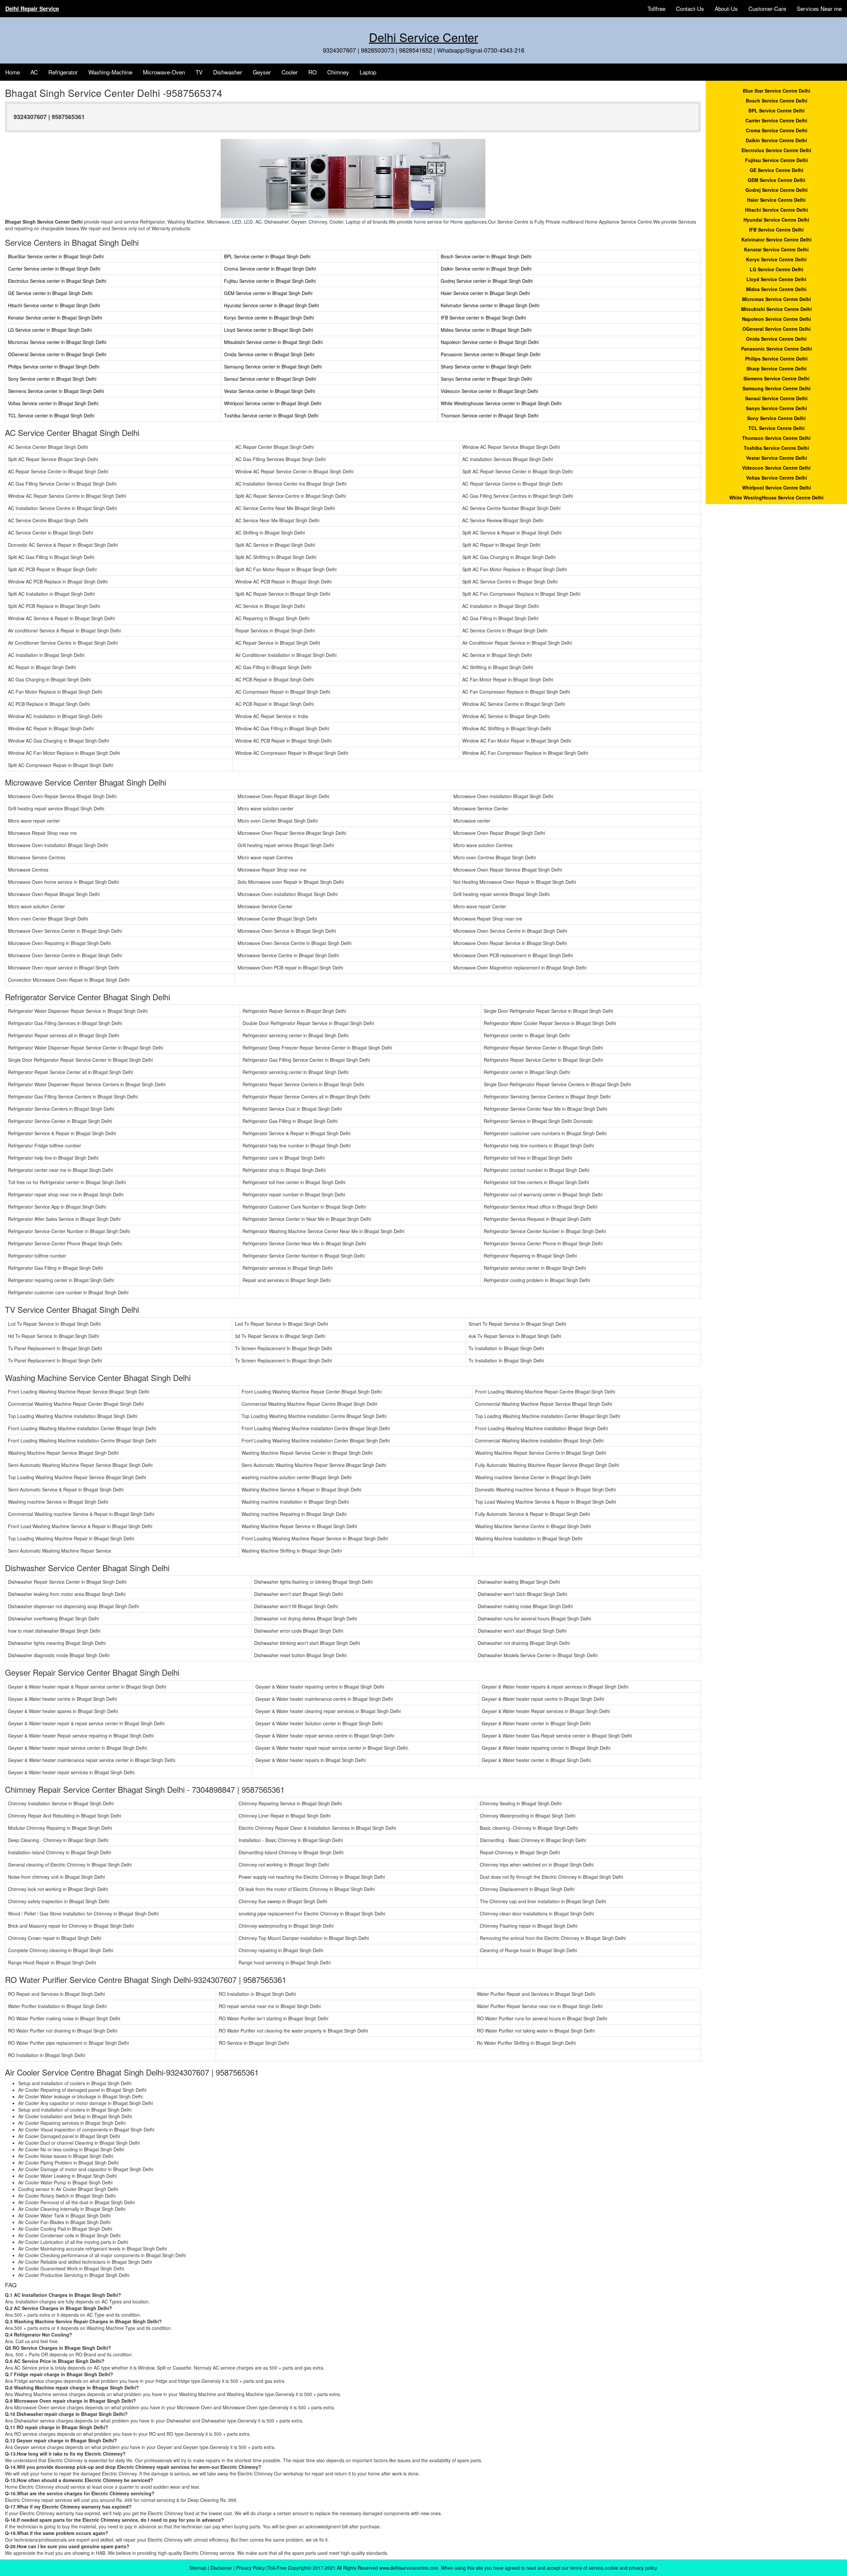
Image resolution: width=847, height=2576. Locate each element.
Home (13, 72)
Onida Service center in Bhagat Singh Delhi (269, 354)
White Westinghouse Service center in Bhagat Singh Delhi (501, 403)
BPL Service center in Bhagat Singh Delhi (267, 256)
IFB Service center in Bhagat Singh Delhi (483, 318)
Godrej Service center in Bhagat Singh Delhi (487, 281)
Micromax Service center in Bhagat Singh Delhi (57, 342)
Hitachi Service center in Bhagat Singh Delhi (54, 305)
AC (34, 72)
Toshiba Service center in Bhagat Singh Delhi (271, 415)
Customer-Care (767, 8)
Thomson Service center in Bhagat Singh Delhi (490, 415)
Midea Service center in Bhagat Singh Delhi (486, 330)
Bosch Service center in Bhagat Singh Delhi (486, 256)
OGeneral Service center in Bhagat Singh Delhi (57, 354)
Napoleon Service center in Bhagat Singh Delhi (490, 342)
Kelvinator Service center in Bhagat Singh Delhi (490, 305)
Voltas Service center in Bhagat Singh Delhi (53, 403)
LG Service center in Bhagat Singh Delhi (50, 330)
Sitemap (198, 2568)
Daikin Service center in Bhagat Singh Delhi (486, 269)
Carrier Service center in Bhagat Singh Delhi (54, 269)
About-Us (726, 8)
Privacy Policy (251, 2568)
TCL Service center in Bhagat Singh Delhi (51, 415)
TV (199, 72)
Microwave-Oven (164, 72)
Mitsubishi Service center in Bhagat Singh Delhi (273, 342)
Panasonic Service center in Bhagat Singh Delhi (490, 354)
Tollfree (656, 8)
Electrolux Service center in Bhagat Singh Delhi (57, 281)
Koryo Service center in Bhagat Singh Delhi (269, 318)
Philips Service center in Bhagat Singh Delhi (54, 366)
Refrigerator (63, 72)
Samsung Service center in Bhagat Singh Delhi (273, 366)
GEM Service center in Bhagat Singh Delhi (268, 293)
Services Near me (819, 8)
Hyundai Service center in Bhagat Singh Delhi (271, 305)
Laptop (368, 72)
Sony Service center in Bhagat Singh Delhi (52, 379)
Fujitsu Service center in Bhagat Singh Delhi (270, 281)
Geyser (262, 72)
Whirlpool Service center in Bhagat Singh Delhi (273, 403)
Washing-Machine (110, 72)
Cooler (290, 72)
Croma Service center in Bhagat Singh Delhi (270, 269)
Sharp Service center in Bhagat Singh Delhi (486, 366)
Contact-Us (690, 8)
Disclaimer (221, 2568)
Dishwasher (228, 72)
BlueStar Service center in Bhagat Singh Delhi (56, 256)
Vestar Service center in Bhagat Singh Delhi (269, 391)
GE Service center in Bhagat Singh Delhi (50, 293)
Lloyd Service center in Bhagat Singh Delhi (268, 330)
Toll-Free (277, 2568)
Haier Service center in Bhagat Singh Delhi (485, 293)
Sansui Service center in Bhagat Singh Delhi (270, 379)
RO (312, 72)
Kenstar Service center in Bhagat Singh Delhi (55, 318)
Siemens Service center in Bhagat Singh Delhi (56, 391)
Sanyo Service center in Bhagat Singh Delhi (486, 379)
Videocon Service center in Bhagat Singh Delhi (489, 391)
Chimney (338, 72)
